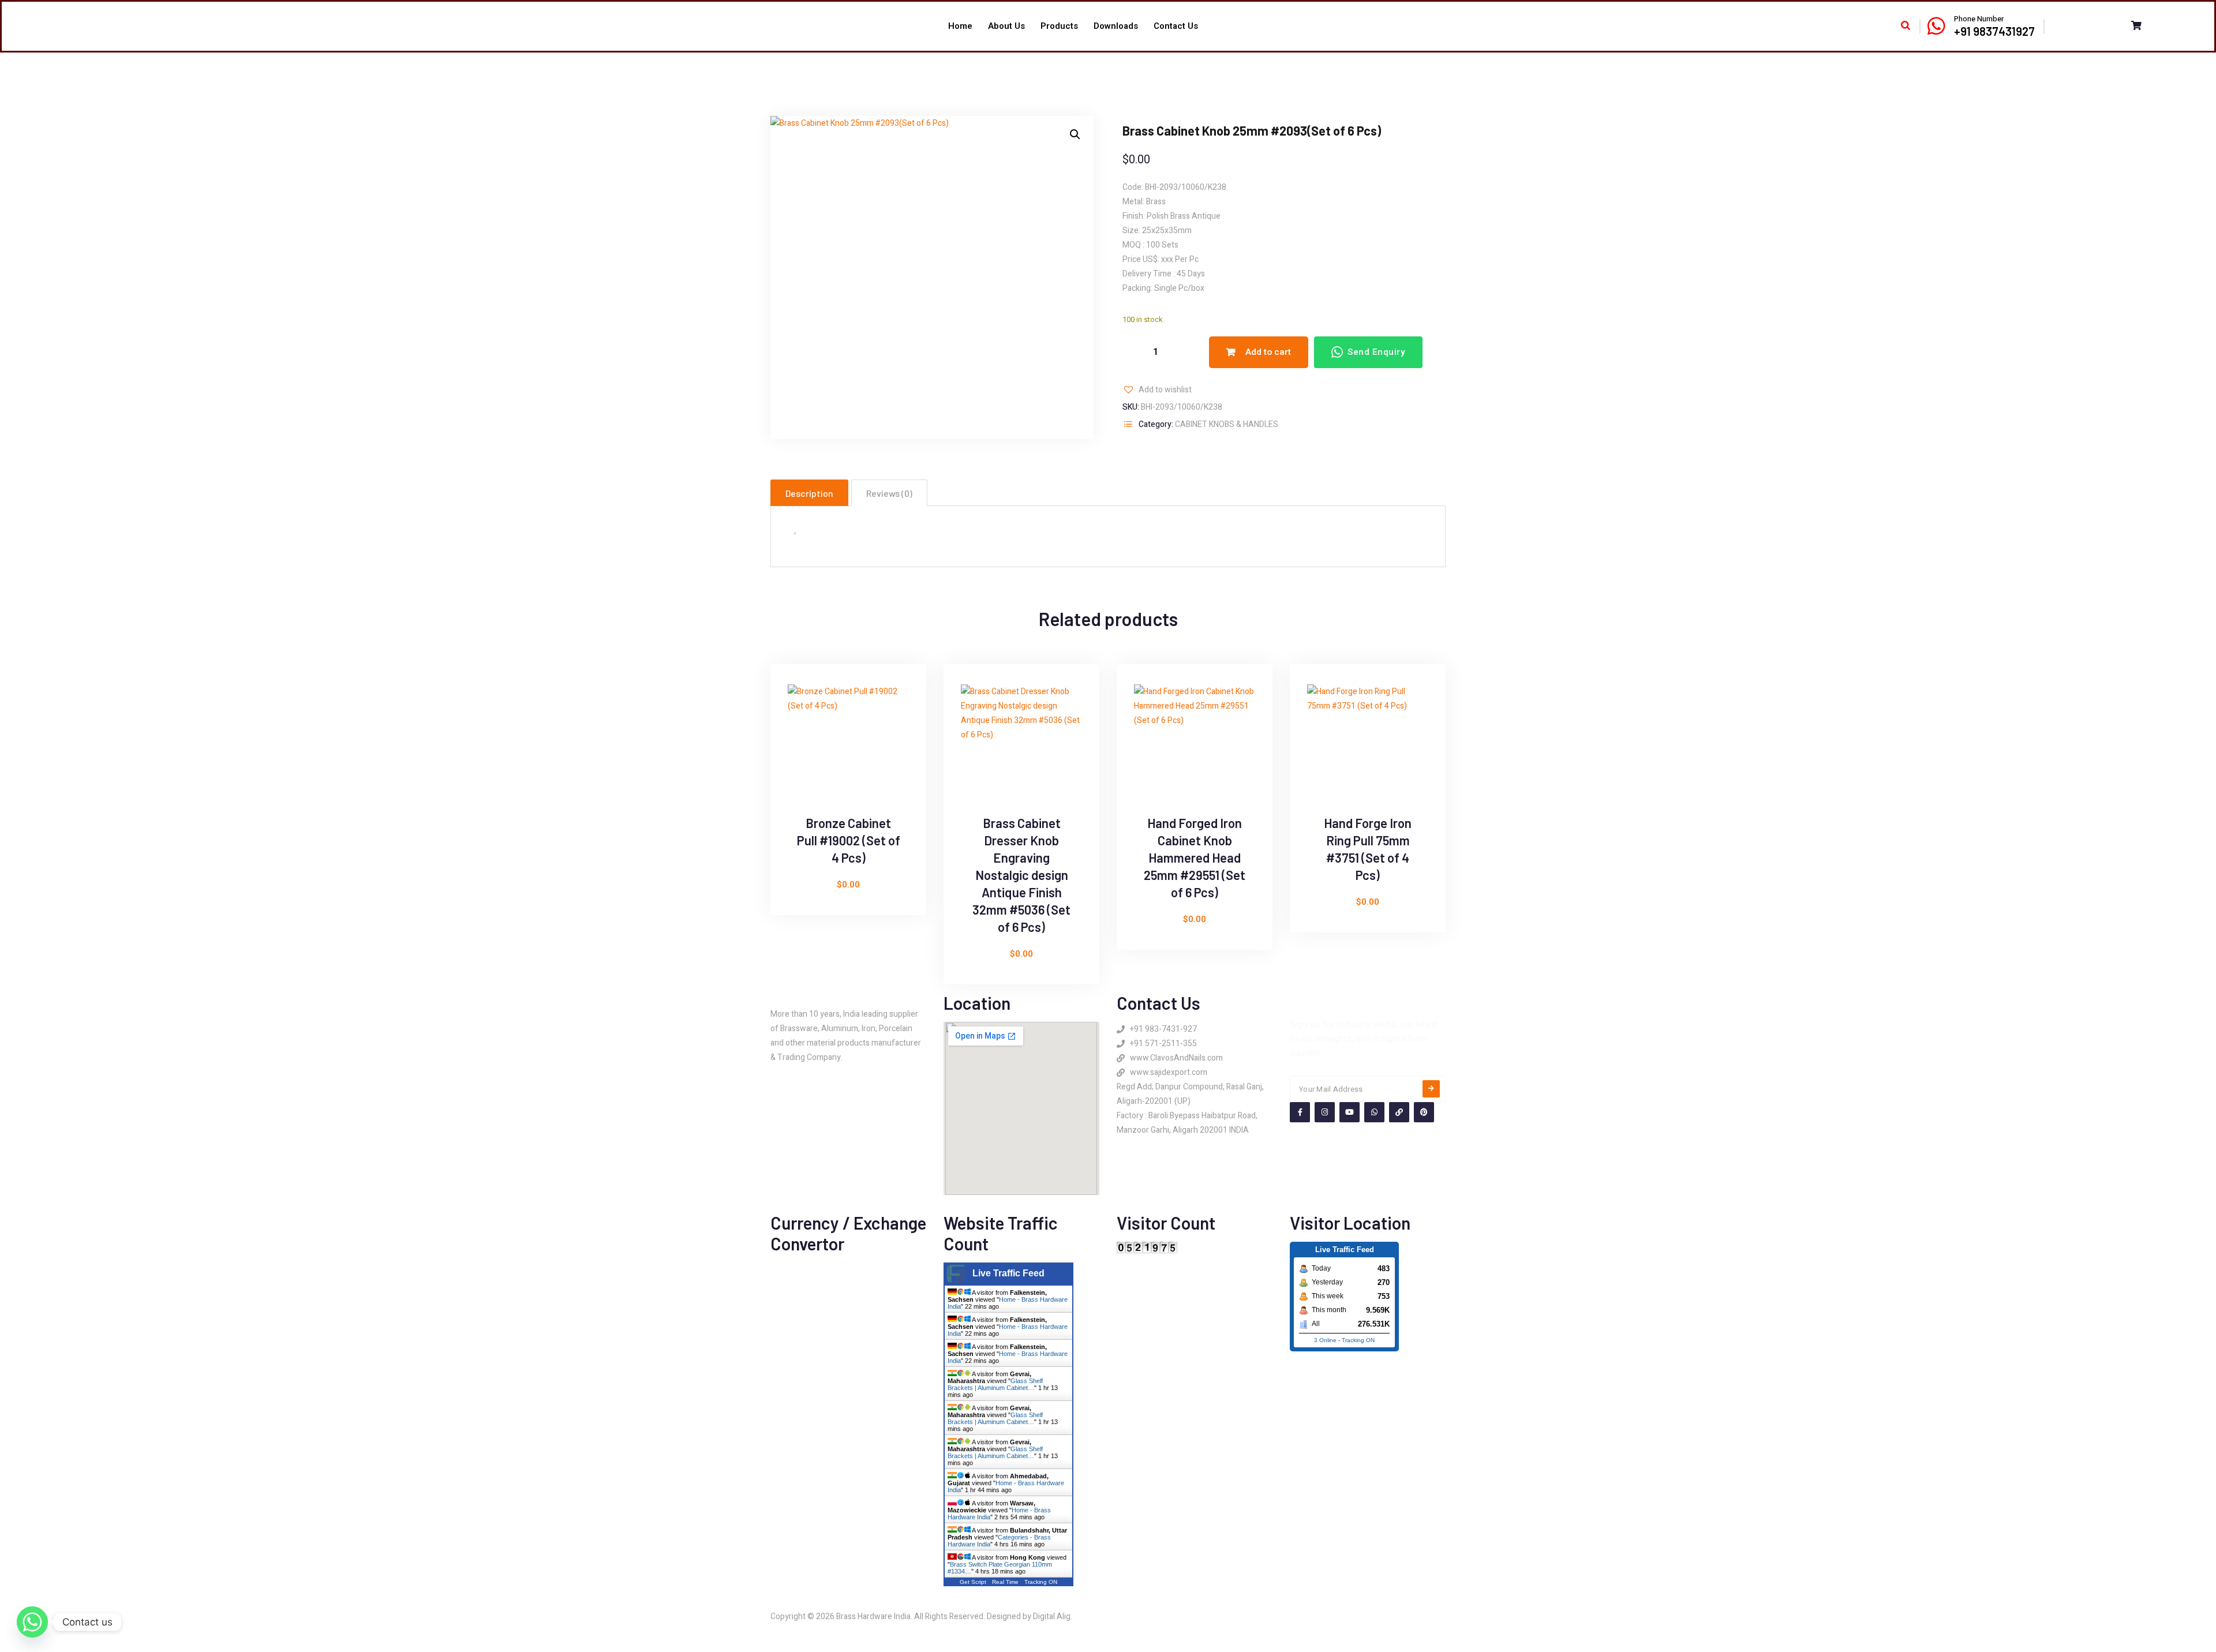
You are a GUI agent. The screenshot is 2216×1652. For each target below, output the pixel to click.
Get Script (973, 1582)
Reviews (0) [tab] (889, 493)
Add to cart (1268, 352)
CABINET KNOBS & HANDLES (1227, 424)
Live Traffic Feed (1008, 1273)
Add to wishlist (1165, 390)
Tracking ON (1041, 1582)
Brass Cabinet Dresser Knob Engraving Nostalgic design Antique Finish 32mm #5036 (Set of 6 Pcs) (1021, 875)
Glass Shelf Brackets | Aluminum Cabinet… (995, 1384)
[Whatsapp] (32, 1622)
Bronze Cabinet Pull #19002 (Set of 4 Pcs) (849, 840)
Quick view (793, 722)
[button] (1075, 134)
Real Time (1005, 1582)
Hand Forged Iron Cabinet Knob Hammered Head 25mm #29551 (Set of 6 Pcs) (1195, 857)
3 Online (1325, 1340)
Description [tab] (809, 493)
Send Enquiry (1376, 352)
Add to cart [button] (793, 748)
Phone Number (1979, 19)
